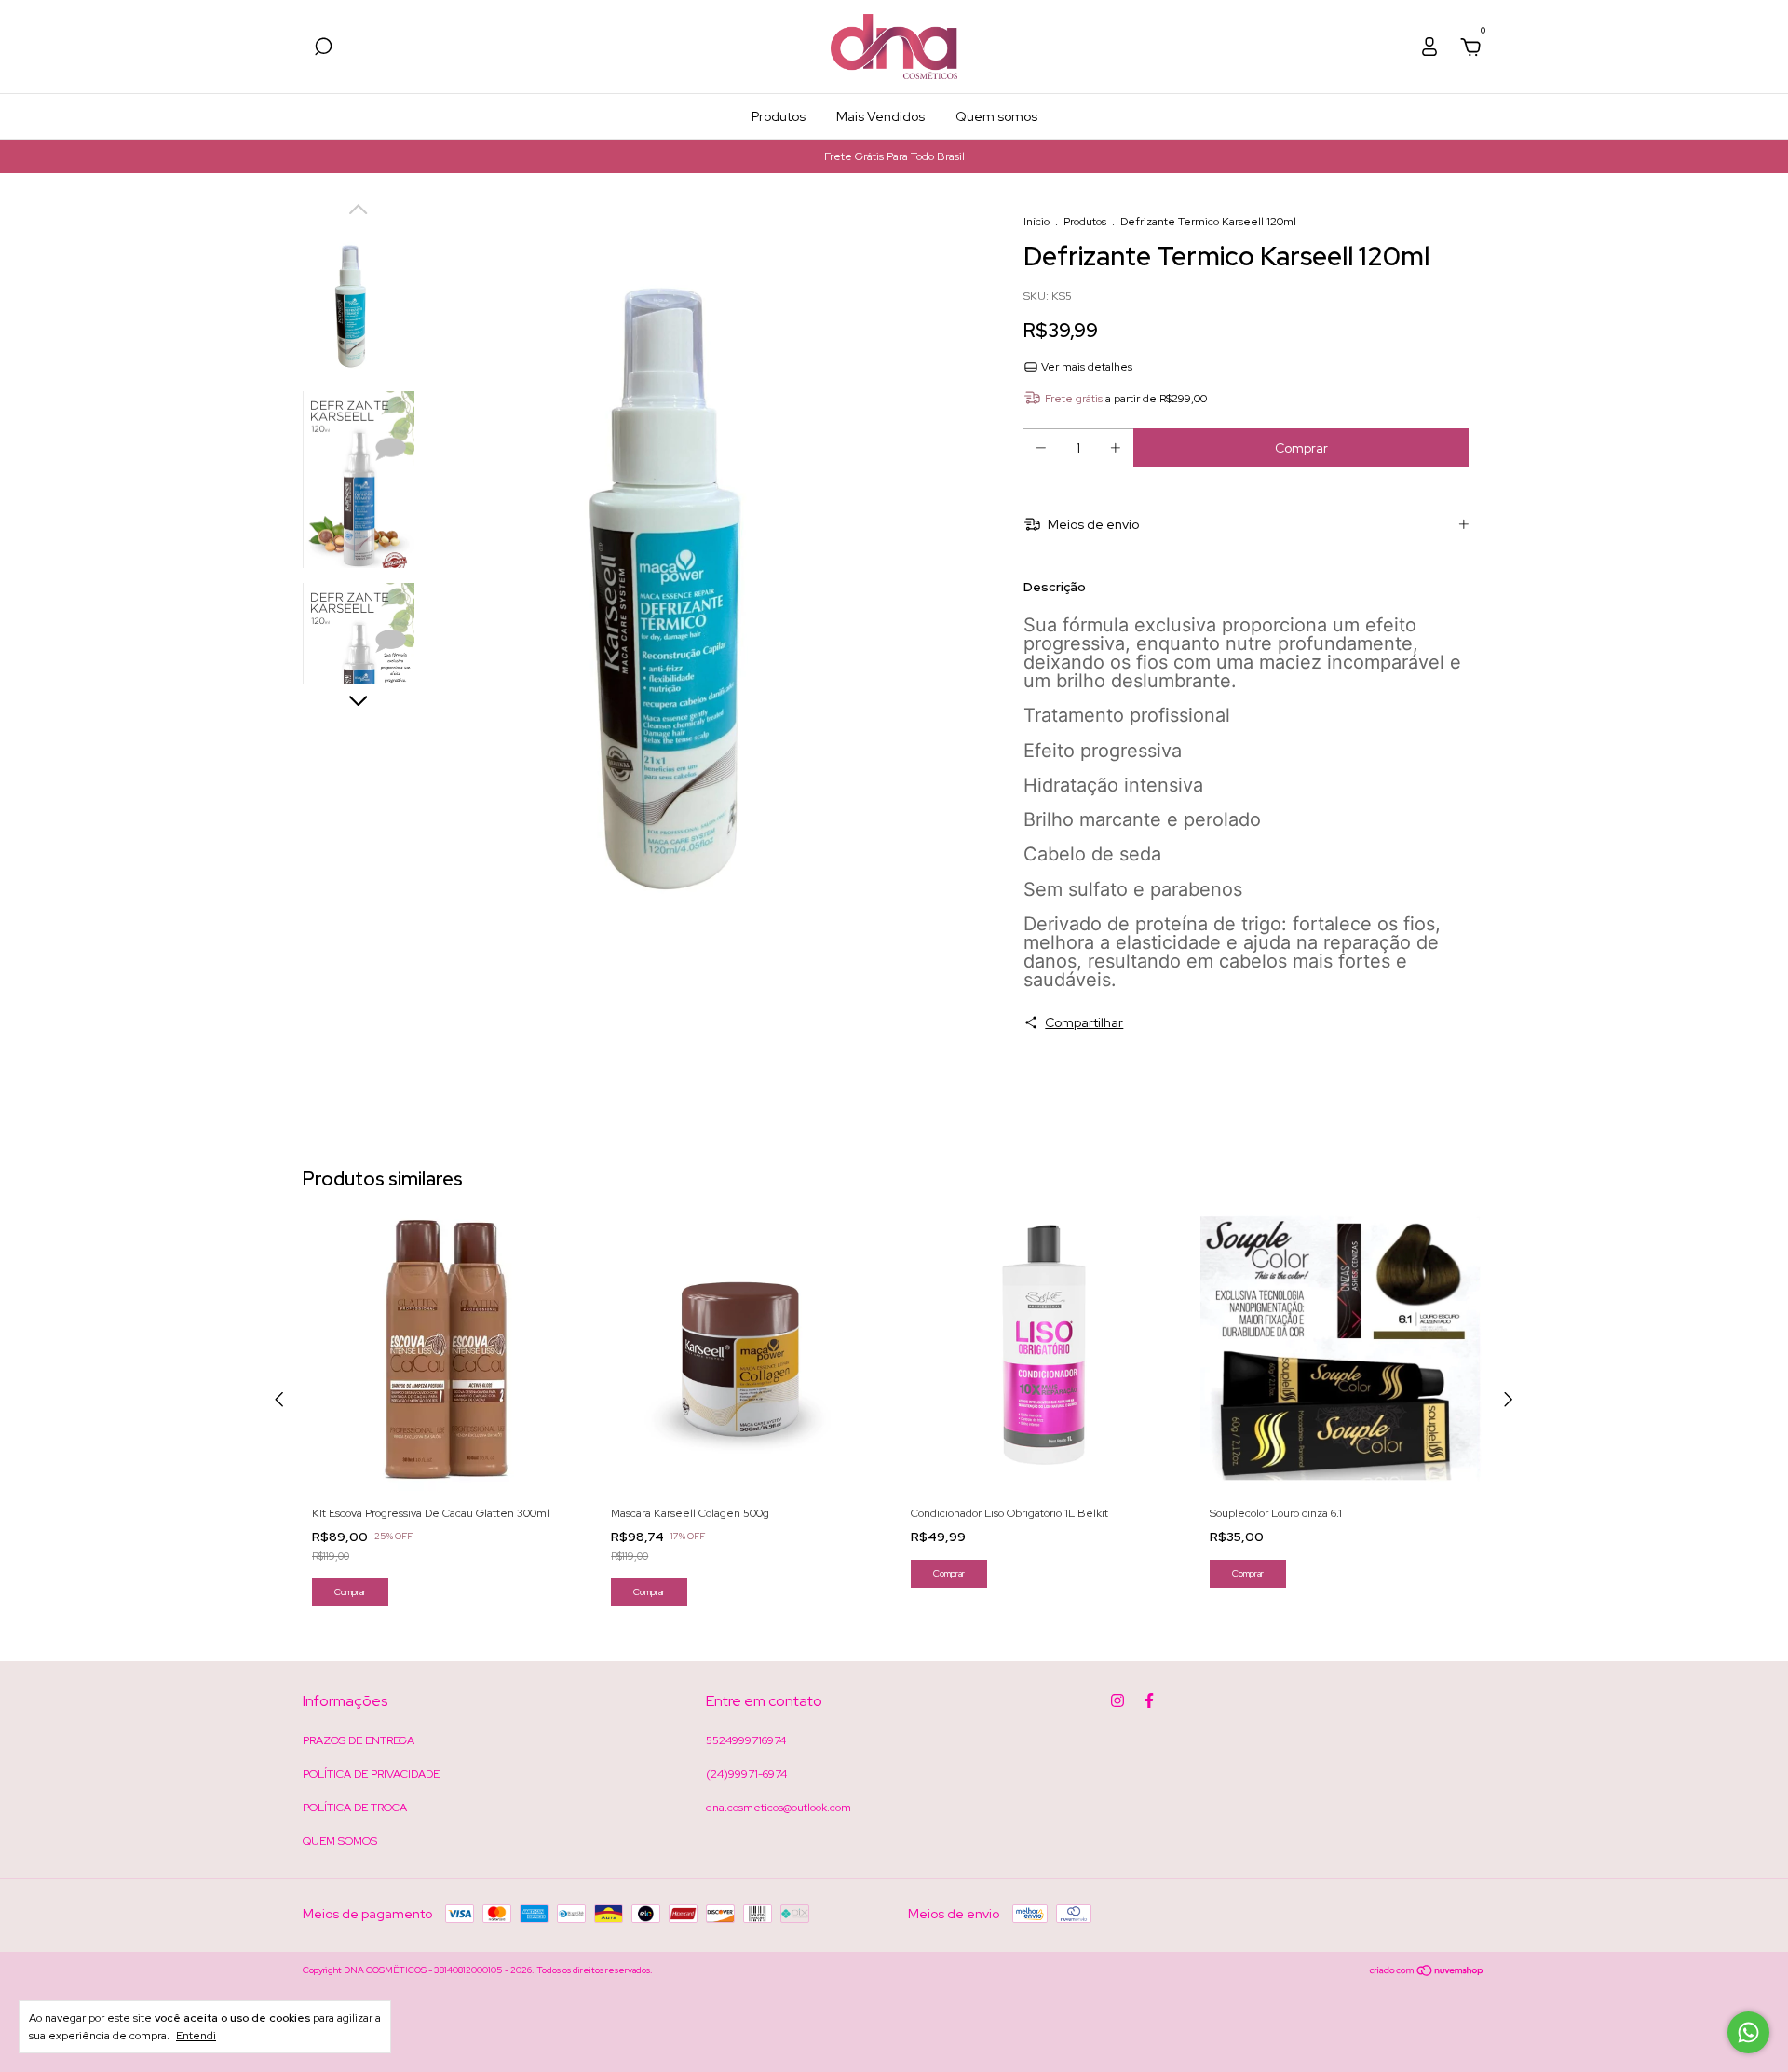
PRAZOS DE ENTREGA (359, 1740)
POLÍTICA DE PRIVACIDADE (371, 1774)
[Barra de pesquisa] (323, 49)
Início (1036, 222)
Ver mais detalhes (1085, 367)
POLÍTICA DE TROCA (355, 1808)
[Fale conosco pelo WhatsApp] (1748, 2032)
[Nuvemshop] (1427, 1972)
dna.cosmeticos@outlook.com (779, 1808)
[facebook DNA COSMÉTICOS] (1149, 1700)
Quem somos (996, 116)
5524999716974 (746, 1740)
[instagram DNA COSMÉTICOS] (1117, 1700)
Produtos (779, 116)
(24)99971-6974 (746, 1774)
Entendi (196, 2036)
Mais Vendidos (880, 116)
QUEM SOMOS (340, 1841)
